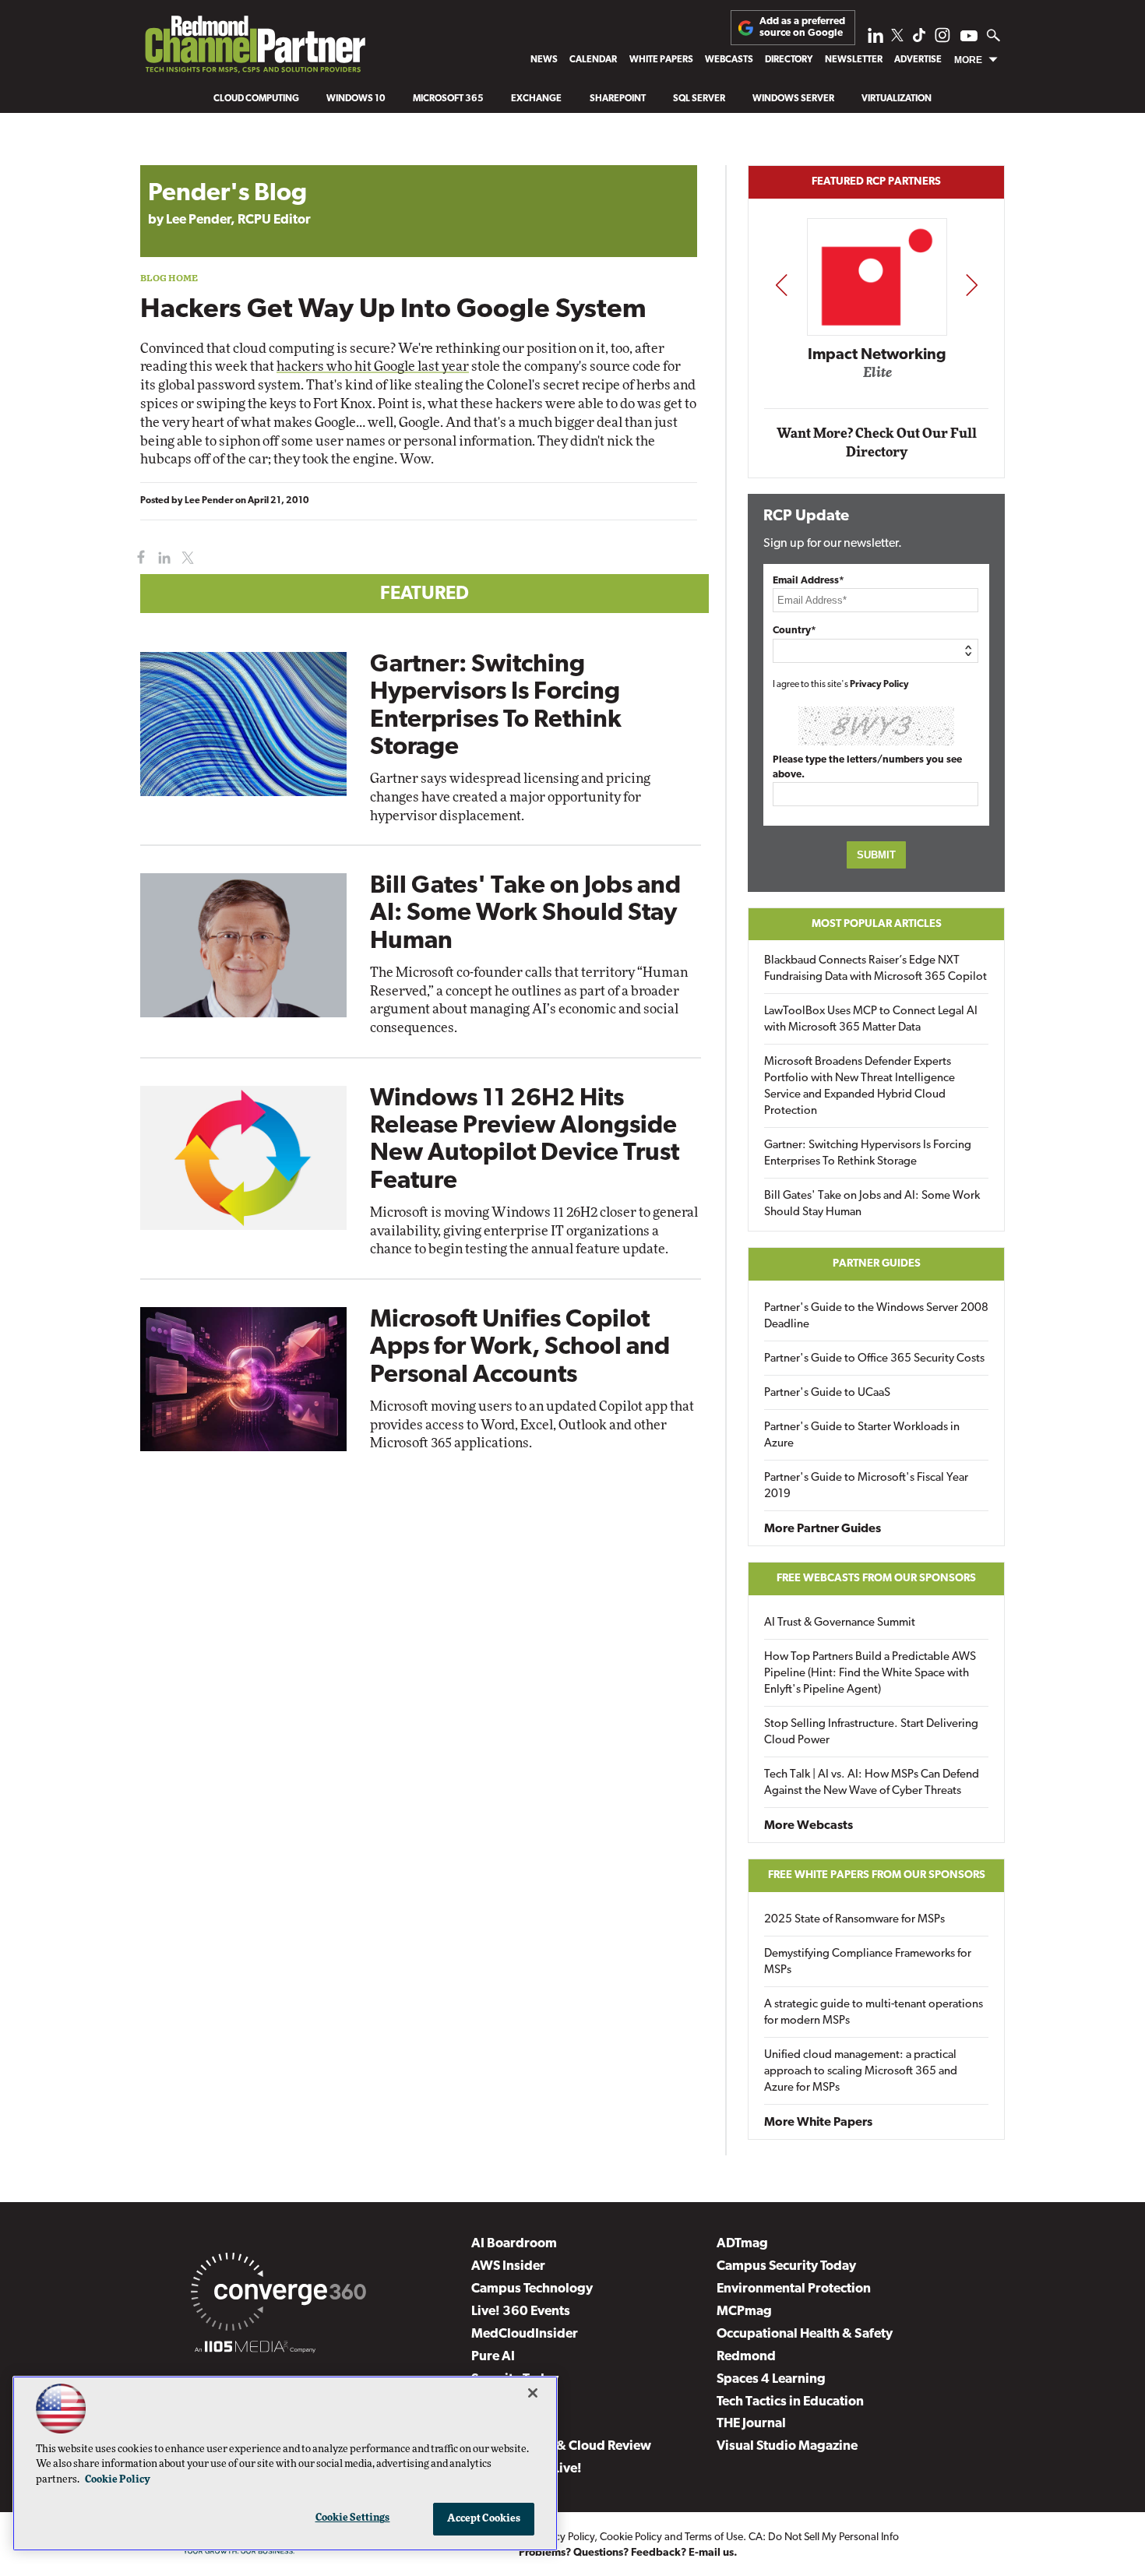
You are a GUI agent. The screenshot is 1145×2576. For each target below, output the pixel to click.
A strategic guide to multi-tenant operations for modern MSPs (874, 2013)
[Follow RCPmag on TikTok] (919, 39)
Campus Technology (532, 2289)
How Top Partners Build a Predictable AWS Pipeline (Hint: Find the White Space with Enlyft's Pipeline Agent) (870, 1674)
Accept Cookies (484, 2519)
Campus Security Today (786, 2266)
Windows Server (793, 99)
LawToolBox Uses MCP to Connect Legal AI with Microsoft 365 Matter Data (871, 1020)
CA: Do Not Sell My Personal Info (824, 2537)
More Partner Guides (823, 1529)
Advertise (918, 60)
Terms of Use (714, 2537)
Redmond (746, 2357)
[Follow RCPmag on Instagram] (942, 39)
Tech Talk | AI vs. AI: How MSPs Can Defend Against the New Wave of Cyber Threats (872, 1783)
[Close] (533, 2393)
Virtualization (897, 99)
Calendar (593, 60)
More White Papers (818, 2123)
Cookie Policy (631, 2537)
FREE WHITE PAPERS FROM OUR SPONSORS (877, 1875)
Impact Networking (877, 355)
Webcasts (729, 60)
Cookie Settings (353, 2518)
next (972, 285)
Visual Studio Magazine (787, 2446)
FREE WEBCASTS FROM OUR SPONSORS (876, 1579)
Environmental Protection (794, 2289)
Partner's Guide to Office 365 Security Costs (874, 1359)
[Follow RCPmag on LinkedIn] (875, 39)
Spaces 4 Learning (771, 2379)
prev (781, 285)
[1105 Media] (255, 2349)
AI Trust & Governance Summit (840, 1623)
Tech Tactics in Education (790, 2402)
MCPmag (744, 2312)
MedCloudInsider (525, 2334)
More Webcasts (809, 1826)
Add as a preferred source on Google (802, 27)
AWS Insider (508, 2266)
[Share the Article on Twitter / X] (186, 558)
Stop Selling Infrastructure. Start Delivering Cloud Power (871, 1732)
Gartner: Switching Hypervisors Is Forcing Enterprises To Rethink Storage (868, 1154)
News (544, 60)
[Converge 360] (278, 2295)
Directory (789, 60)
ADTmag (742, 2244)
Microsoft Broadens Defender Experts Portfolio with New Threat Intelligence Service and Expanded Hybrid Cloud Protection (860, 1087)
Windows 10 (356, 99)
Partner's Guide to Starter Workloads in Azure (862, 1436)
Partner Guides (877, 1264)
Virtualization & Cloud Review (561, 2446)
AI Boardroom (514, 2244)
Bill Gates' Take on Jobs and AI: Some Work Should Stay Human (525, 914)
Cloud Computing (256, 99)
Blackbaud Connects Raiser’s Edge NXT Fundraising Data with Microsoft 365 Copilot (875, 969)
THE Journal (751, 2424)
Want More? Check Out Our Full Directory (877, 443)
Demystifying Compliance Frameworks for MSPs (868, 1962)
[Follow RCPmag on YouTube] (969, 38)
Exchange (536, 99)
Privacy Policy (879, 685)
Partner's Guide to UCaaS (827, 1393)
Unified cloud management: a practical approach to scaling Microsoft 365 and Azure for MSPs (861, 2072)
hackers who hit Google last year (373, 366)
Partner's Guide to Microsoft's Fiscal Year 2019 (866, 1486)
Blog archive (177, 157)
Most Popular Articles (877, 924)
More (968, 60)
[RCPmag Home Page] (254, 48)
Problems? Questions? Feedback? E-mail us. (628, 2553)
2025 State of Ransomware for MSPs (854, 1920)
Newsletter (854, 60)
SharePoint (618, 99)
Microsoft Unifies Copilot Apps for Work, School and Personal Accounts (520, 1348)
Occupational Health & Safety (805, 2334)
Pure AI (493, 2357)
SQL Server (699, 99)
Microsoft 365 (448, 99)
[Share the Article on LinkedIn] (162, 558)
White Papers (661, 60)
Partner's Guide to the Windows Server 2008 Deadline (876, 1316)
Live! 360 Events (521, 2312)
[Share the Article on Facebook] (137, 558)
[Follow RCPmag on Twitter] (897, 38)
